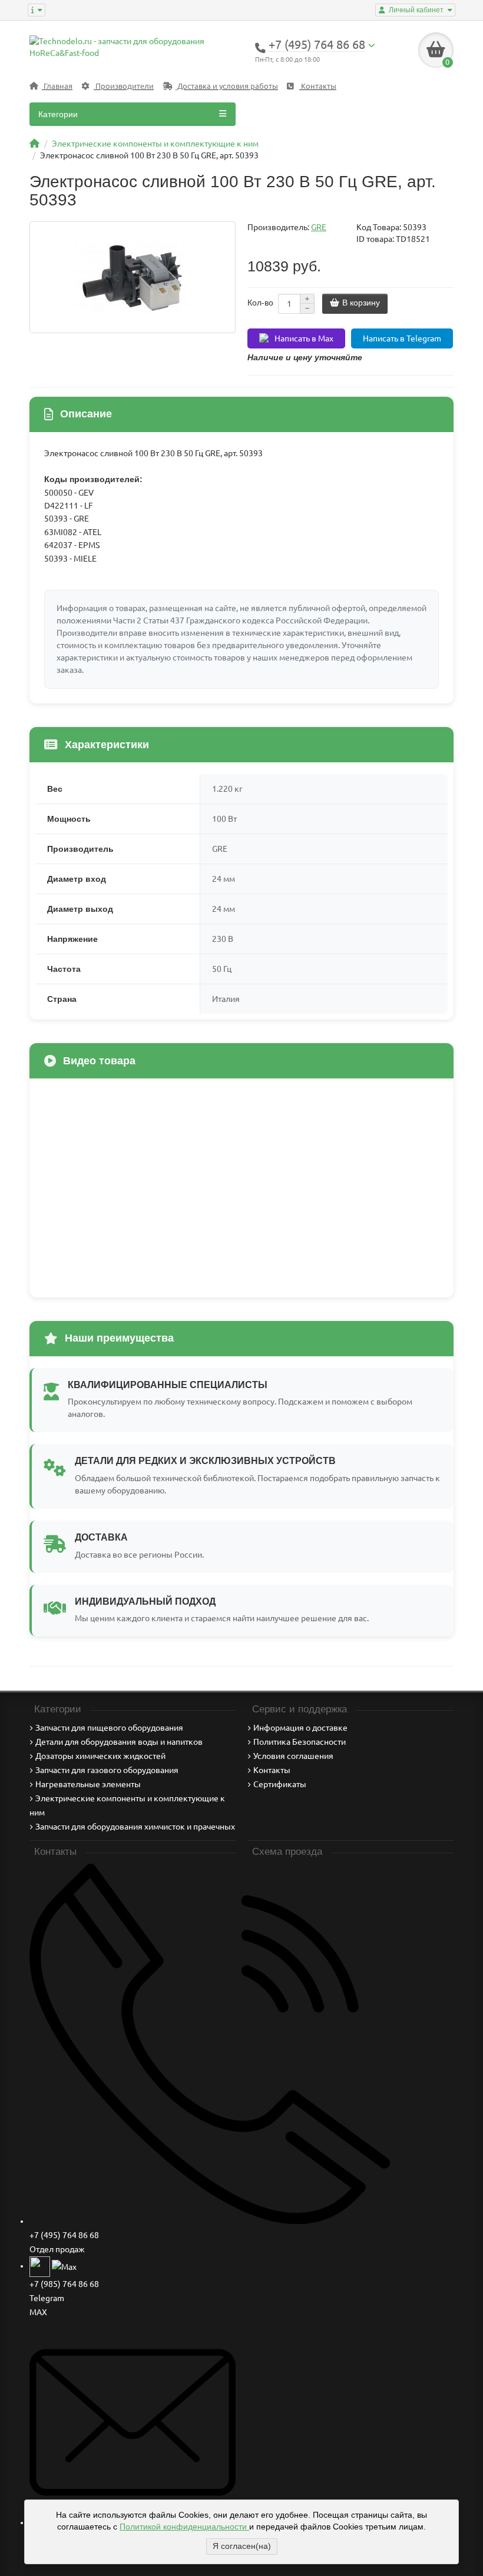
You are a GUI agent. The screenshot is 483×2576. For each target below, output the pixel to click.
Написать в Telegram (402, 338)
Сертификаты (280, 1784)
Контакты (318, 86)
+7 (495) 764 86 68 (64, 2235)
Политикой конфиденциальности (184, 2527)
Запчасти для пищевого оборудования (109, 1728)
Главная (57, 86)
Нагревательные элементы (88, 1784)
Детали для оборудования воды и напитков (119, 1742)
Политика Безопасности (300, 1742)
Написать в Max (304, 338)
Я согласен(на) (242, 2546)
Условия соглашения (293, 1756)
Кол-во (260, 303)
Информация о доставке (300, 1728)
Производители (124, 86)
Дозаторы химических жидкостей (100, 1756)
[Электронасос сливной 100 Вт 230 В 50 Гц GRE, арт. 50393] (133, 277)
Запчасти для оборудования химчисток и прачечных (135, 1827)
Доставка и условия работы (227, 86)
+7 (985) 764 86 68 (64, 2284)
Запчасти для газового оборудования (107, 1770)
